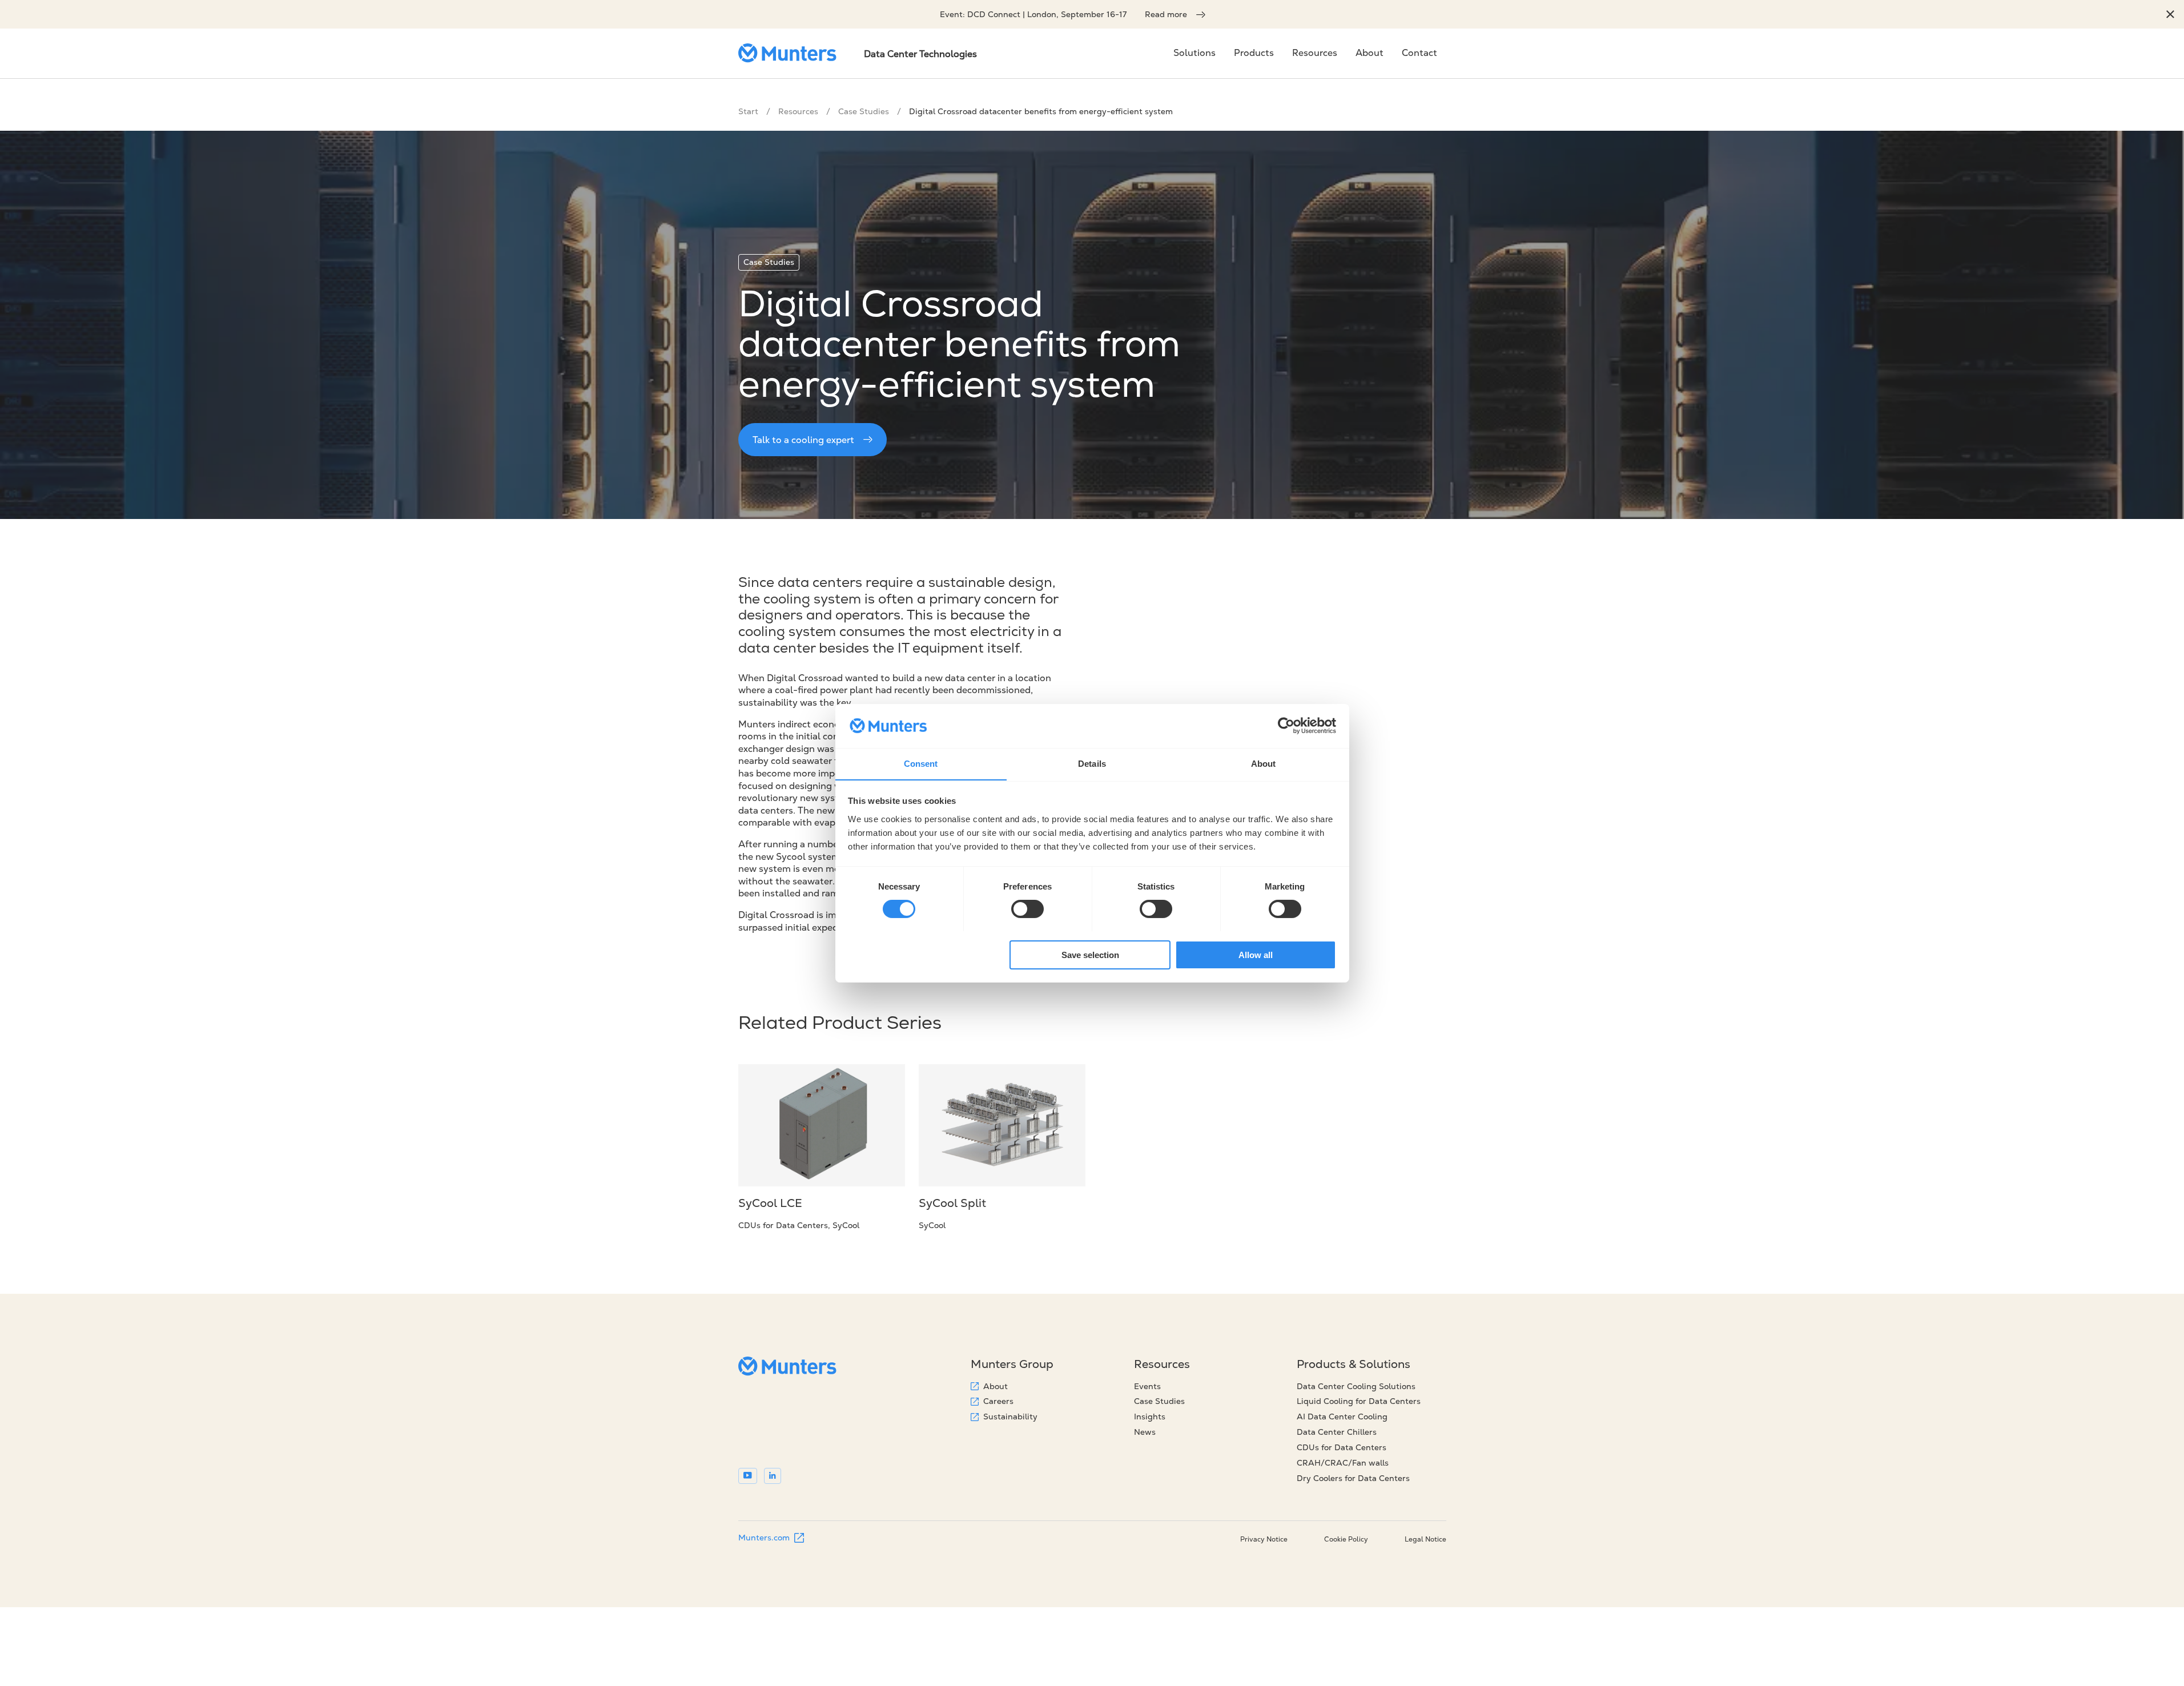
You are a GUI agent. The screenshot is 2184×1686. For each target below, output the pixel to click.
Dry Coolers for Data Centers (1353, 1478)
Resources (798, 111)
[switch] (1027, 909)
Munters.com (764, 1538)
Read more (1166, 14)
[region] (2170, 14)
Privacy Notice (1264, 1539)
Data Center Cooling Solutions (1356, 1386)
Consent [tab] (921, 763)
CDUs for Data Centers (1342, 1447)
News (1145, 1432)
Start (748, 111)
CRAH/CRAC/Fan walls (1343, 1463)
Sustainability (1010, 1417)
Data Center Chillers (1337, 1432)
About (996, 1386)
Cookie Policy (1346, 1539)
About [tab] (1264, 763)
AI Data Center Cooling (1342, 1417)
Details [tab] (1092, 763)
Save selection (1090, 954)
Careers (998, 1401)
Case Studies (864, 111)
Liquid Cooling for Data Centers (1359, 1401)
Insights (1150, 1417)
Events (1147, 1386)
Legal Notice (1425, 1539)
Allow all (1256, 954)
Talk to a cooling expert (803, 440)
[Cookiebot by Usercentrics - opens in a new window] (1286, 726)
